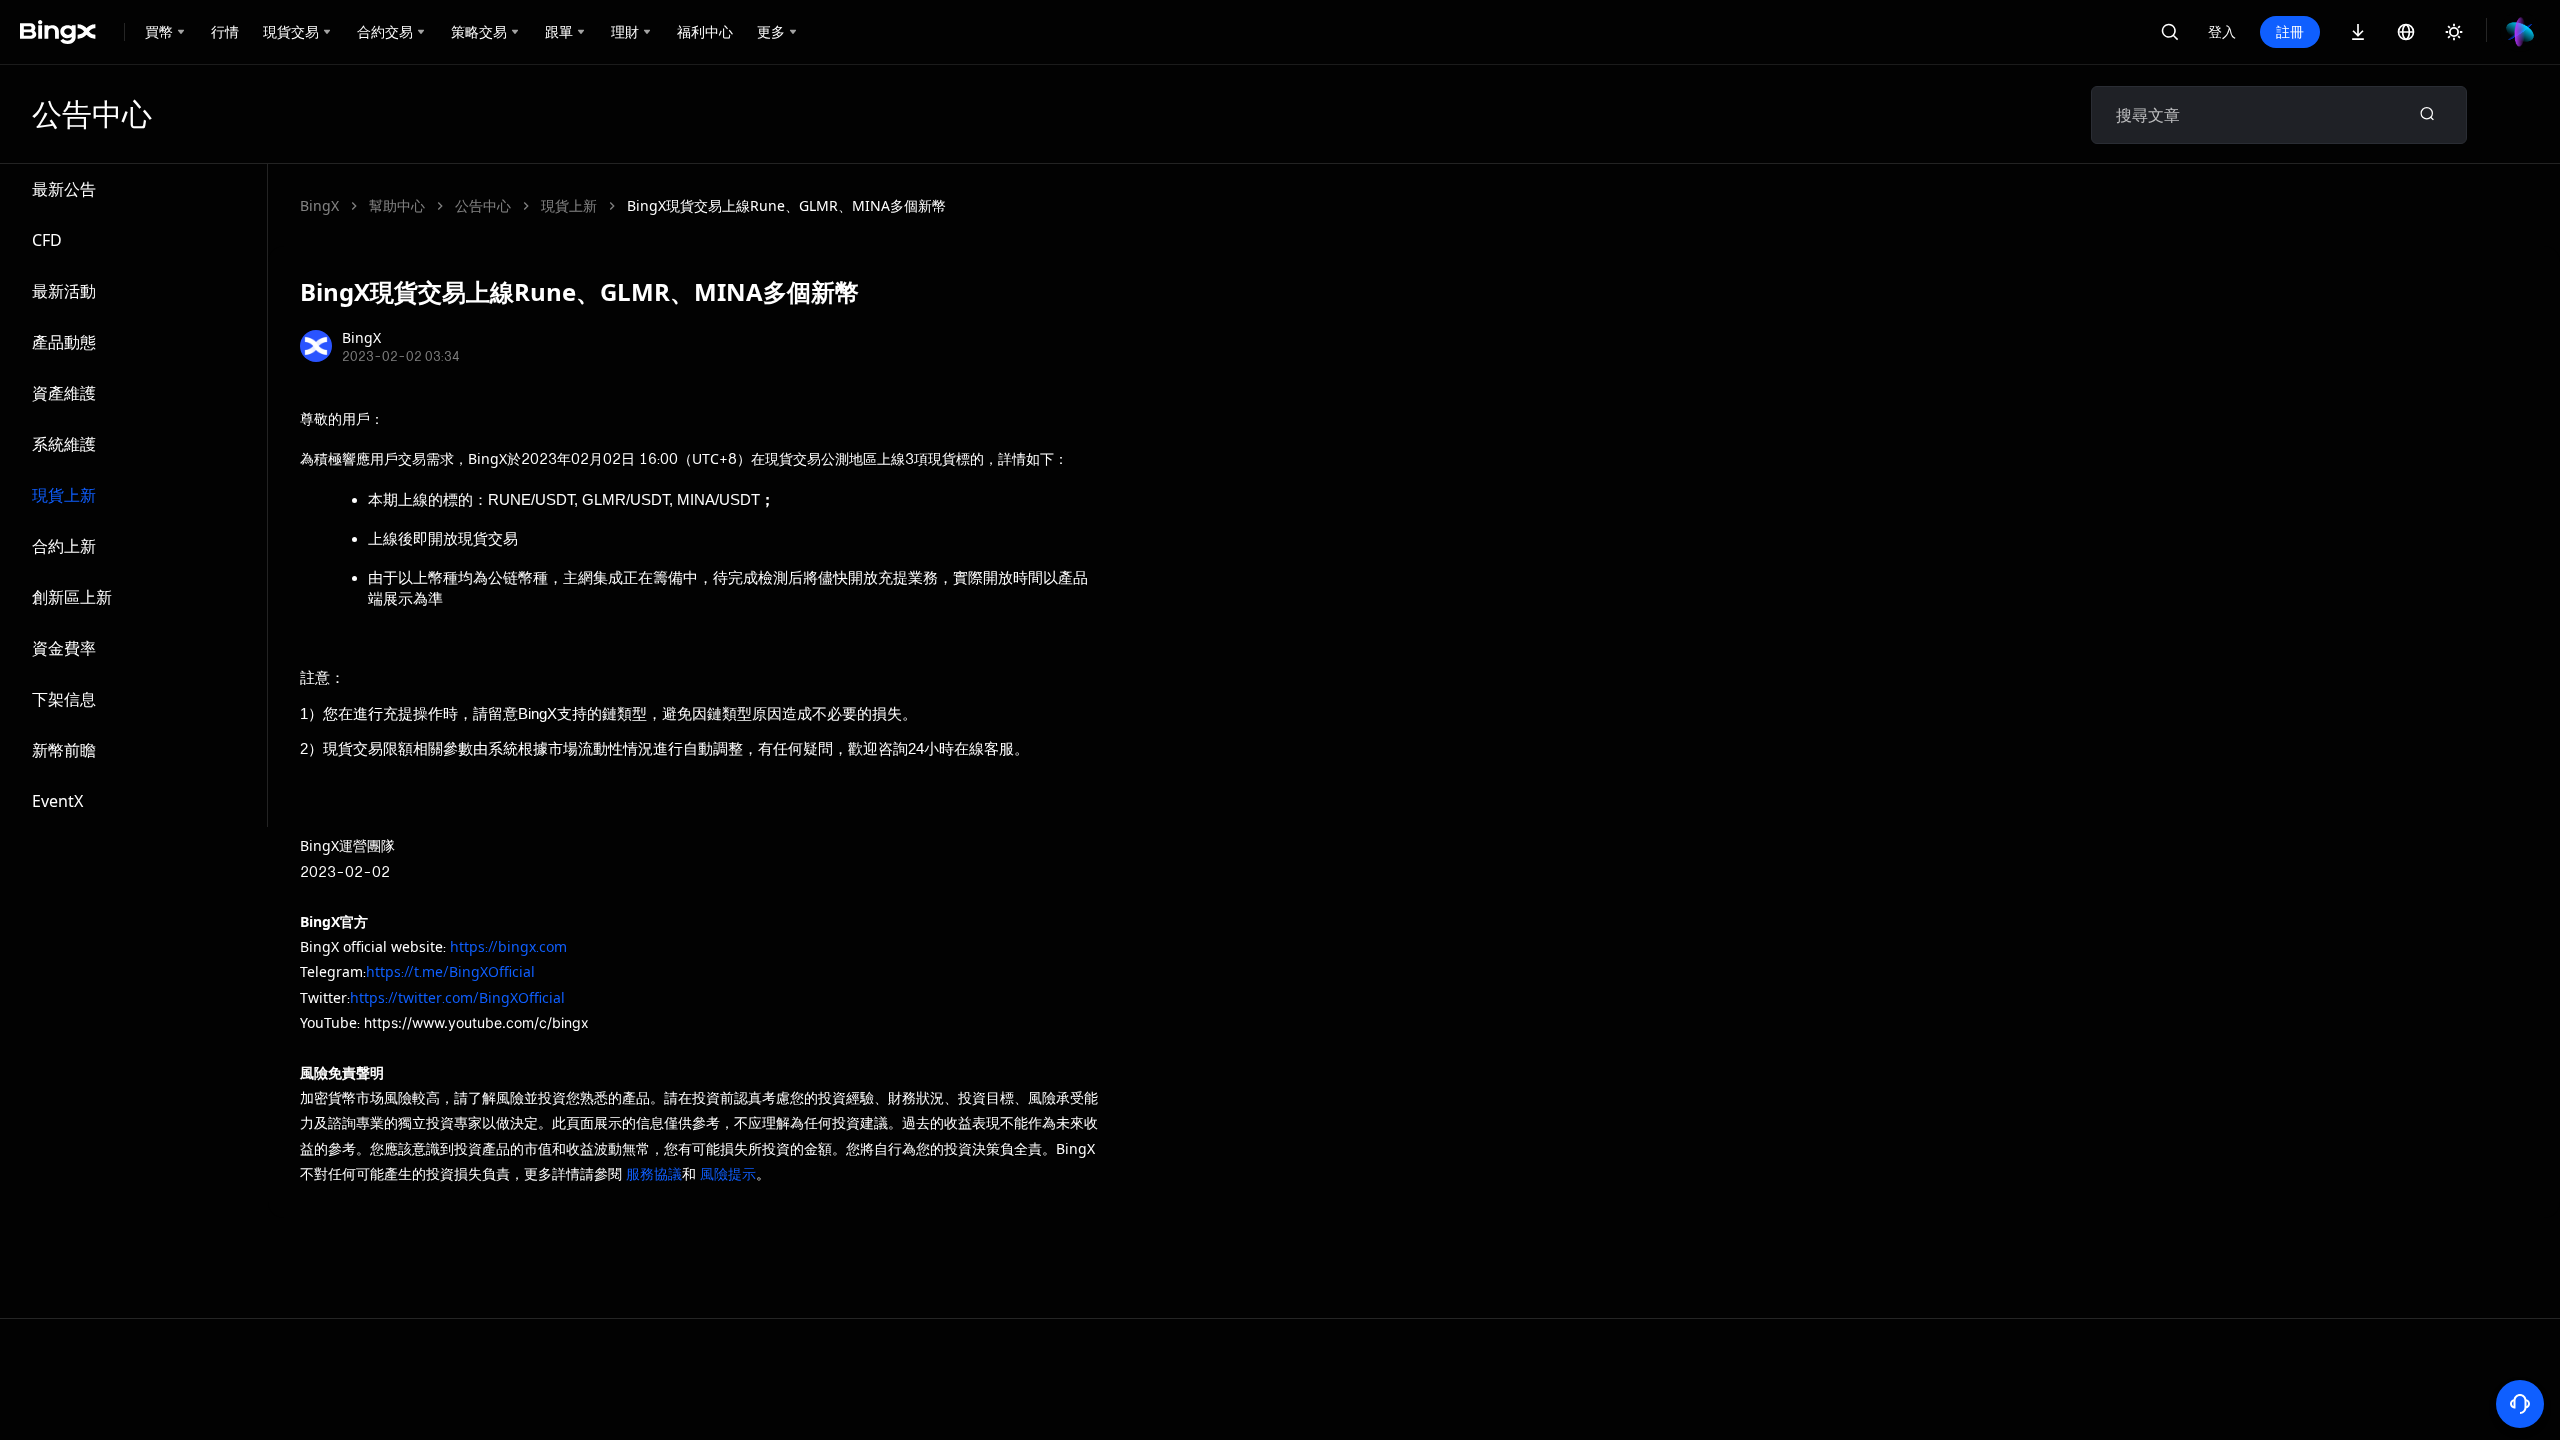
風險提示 (728, 1173)
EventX (57, 801)
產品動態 (64, 342)
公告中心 (483, 205)
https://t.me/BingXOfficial (450, 971)
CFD (47, 240)
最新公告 (64, 189)
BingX (319, 205)
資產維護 (64, 393)
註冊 (2290, 31)
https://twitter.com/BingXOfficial (457, 997)
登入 (2222, 31)
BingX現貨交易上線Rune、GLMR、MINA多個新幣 (786, 205)
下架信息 (64, 699)
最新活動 (64, 291)
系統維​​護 (64, 444)
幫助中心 (397, 205)
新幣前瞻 (64, 750)
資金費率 (64, 648)
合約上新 (64, 546)
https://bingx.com (508, 946)
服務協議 (654, 1173)
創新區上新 (72, 597)
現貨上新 (64, 495)
